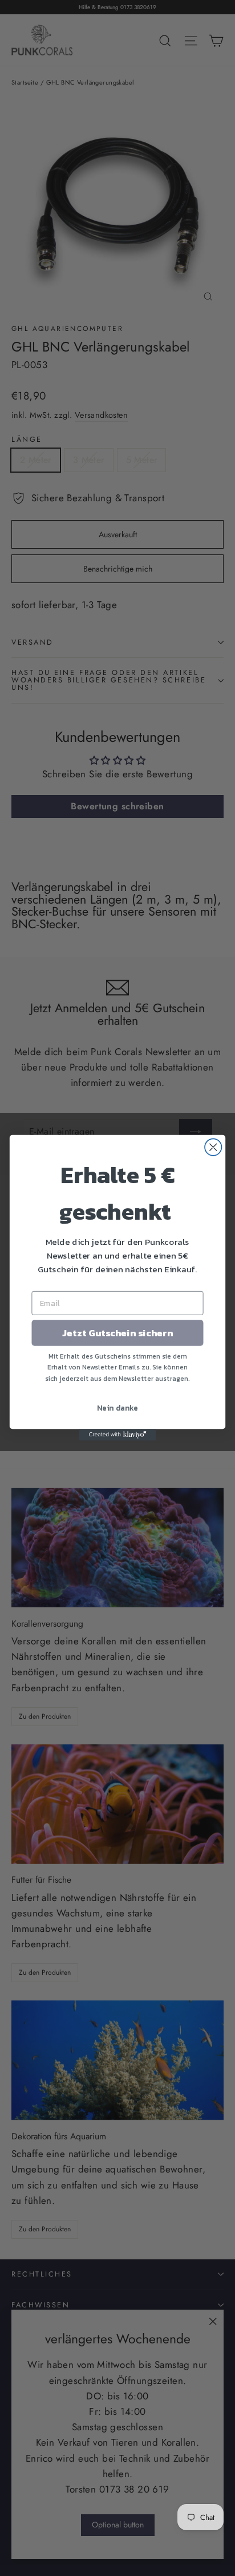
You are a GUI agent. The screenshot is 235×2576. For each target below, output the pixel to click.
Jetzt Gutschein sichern (117, 1333)
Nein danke (117, 1408)
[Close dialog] (213, 1147)
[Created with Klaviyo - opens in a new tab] (118, 1435)
